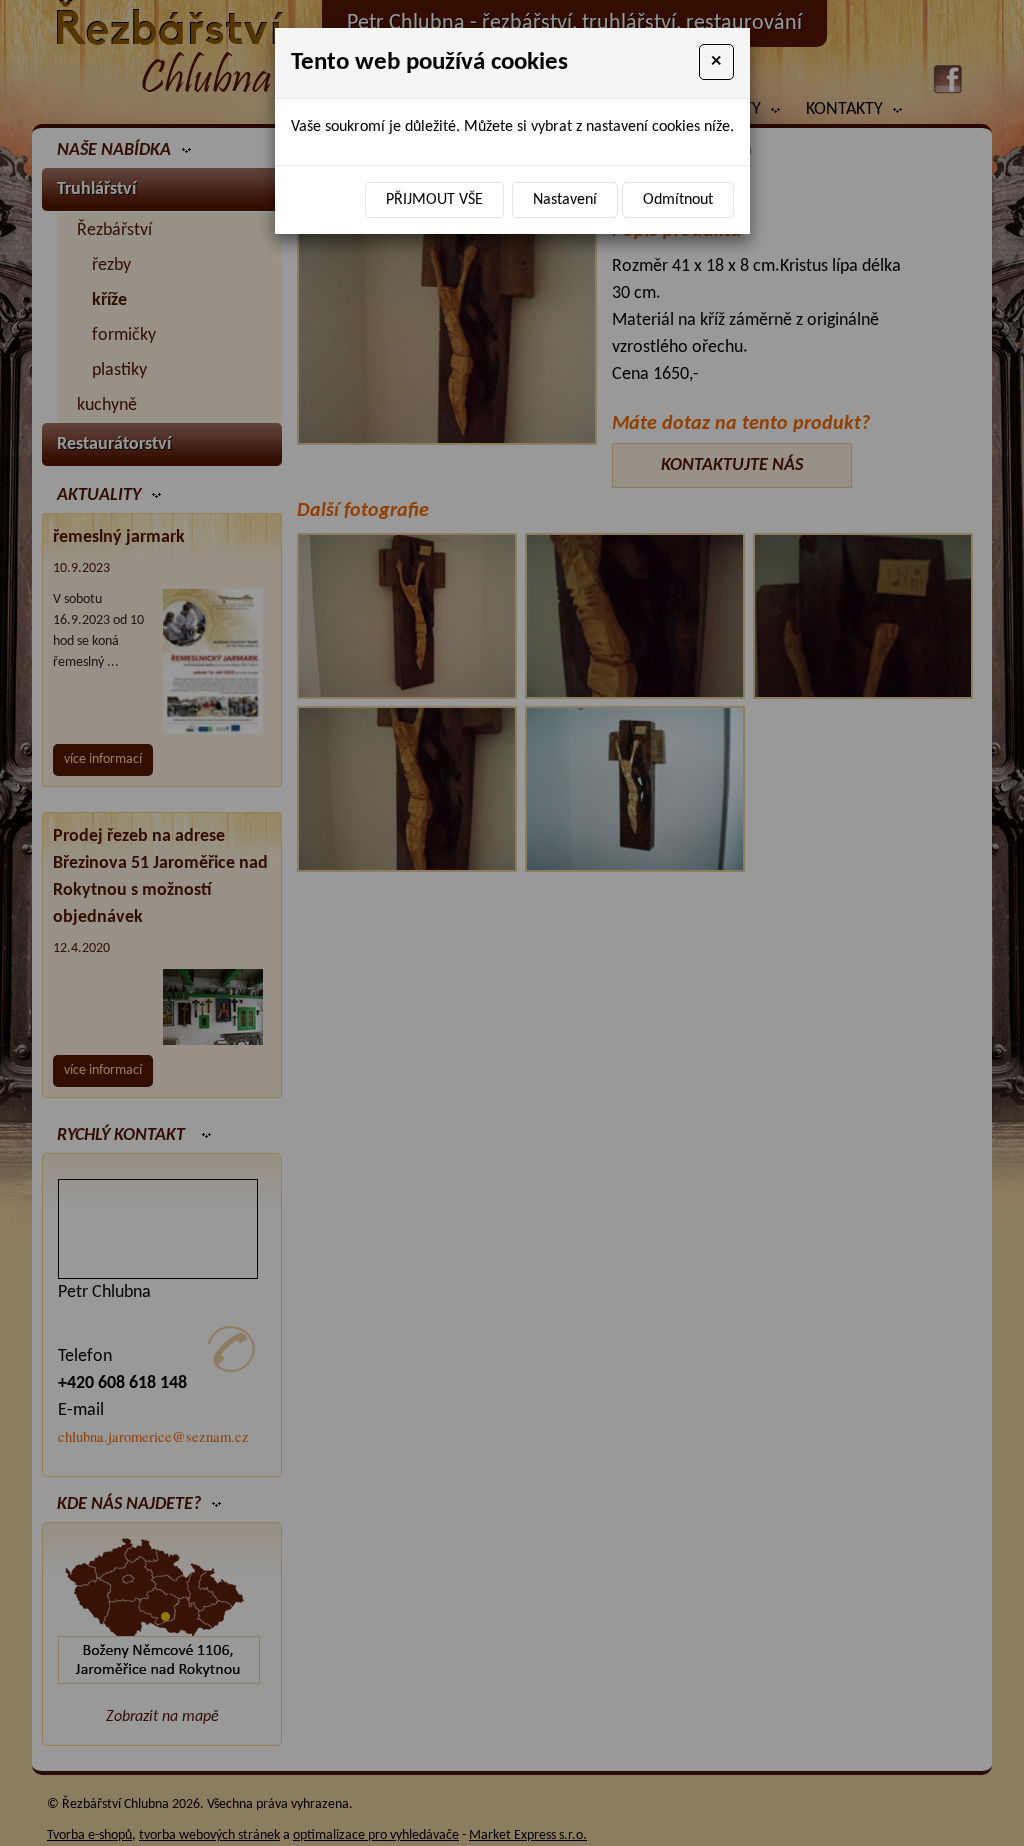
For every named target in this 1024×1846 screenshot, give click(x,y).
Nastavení (565, 200)
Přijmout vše (434, 200)
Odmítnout (678, 200)
